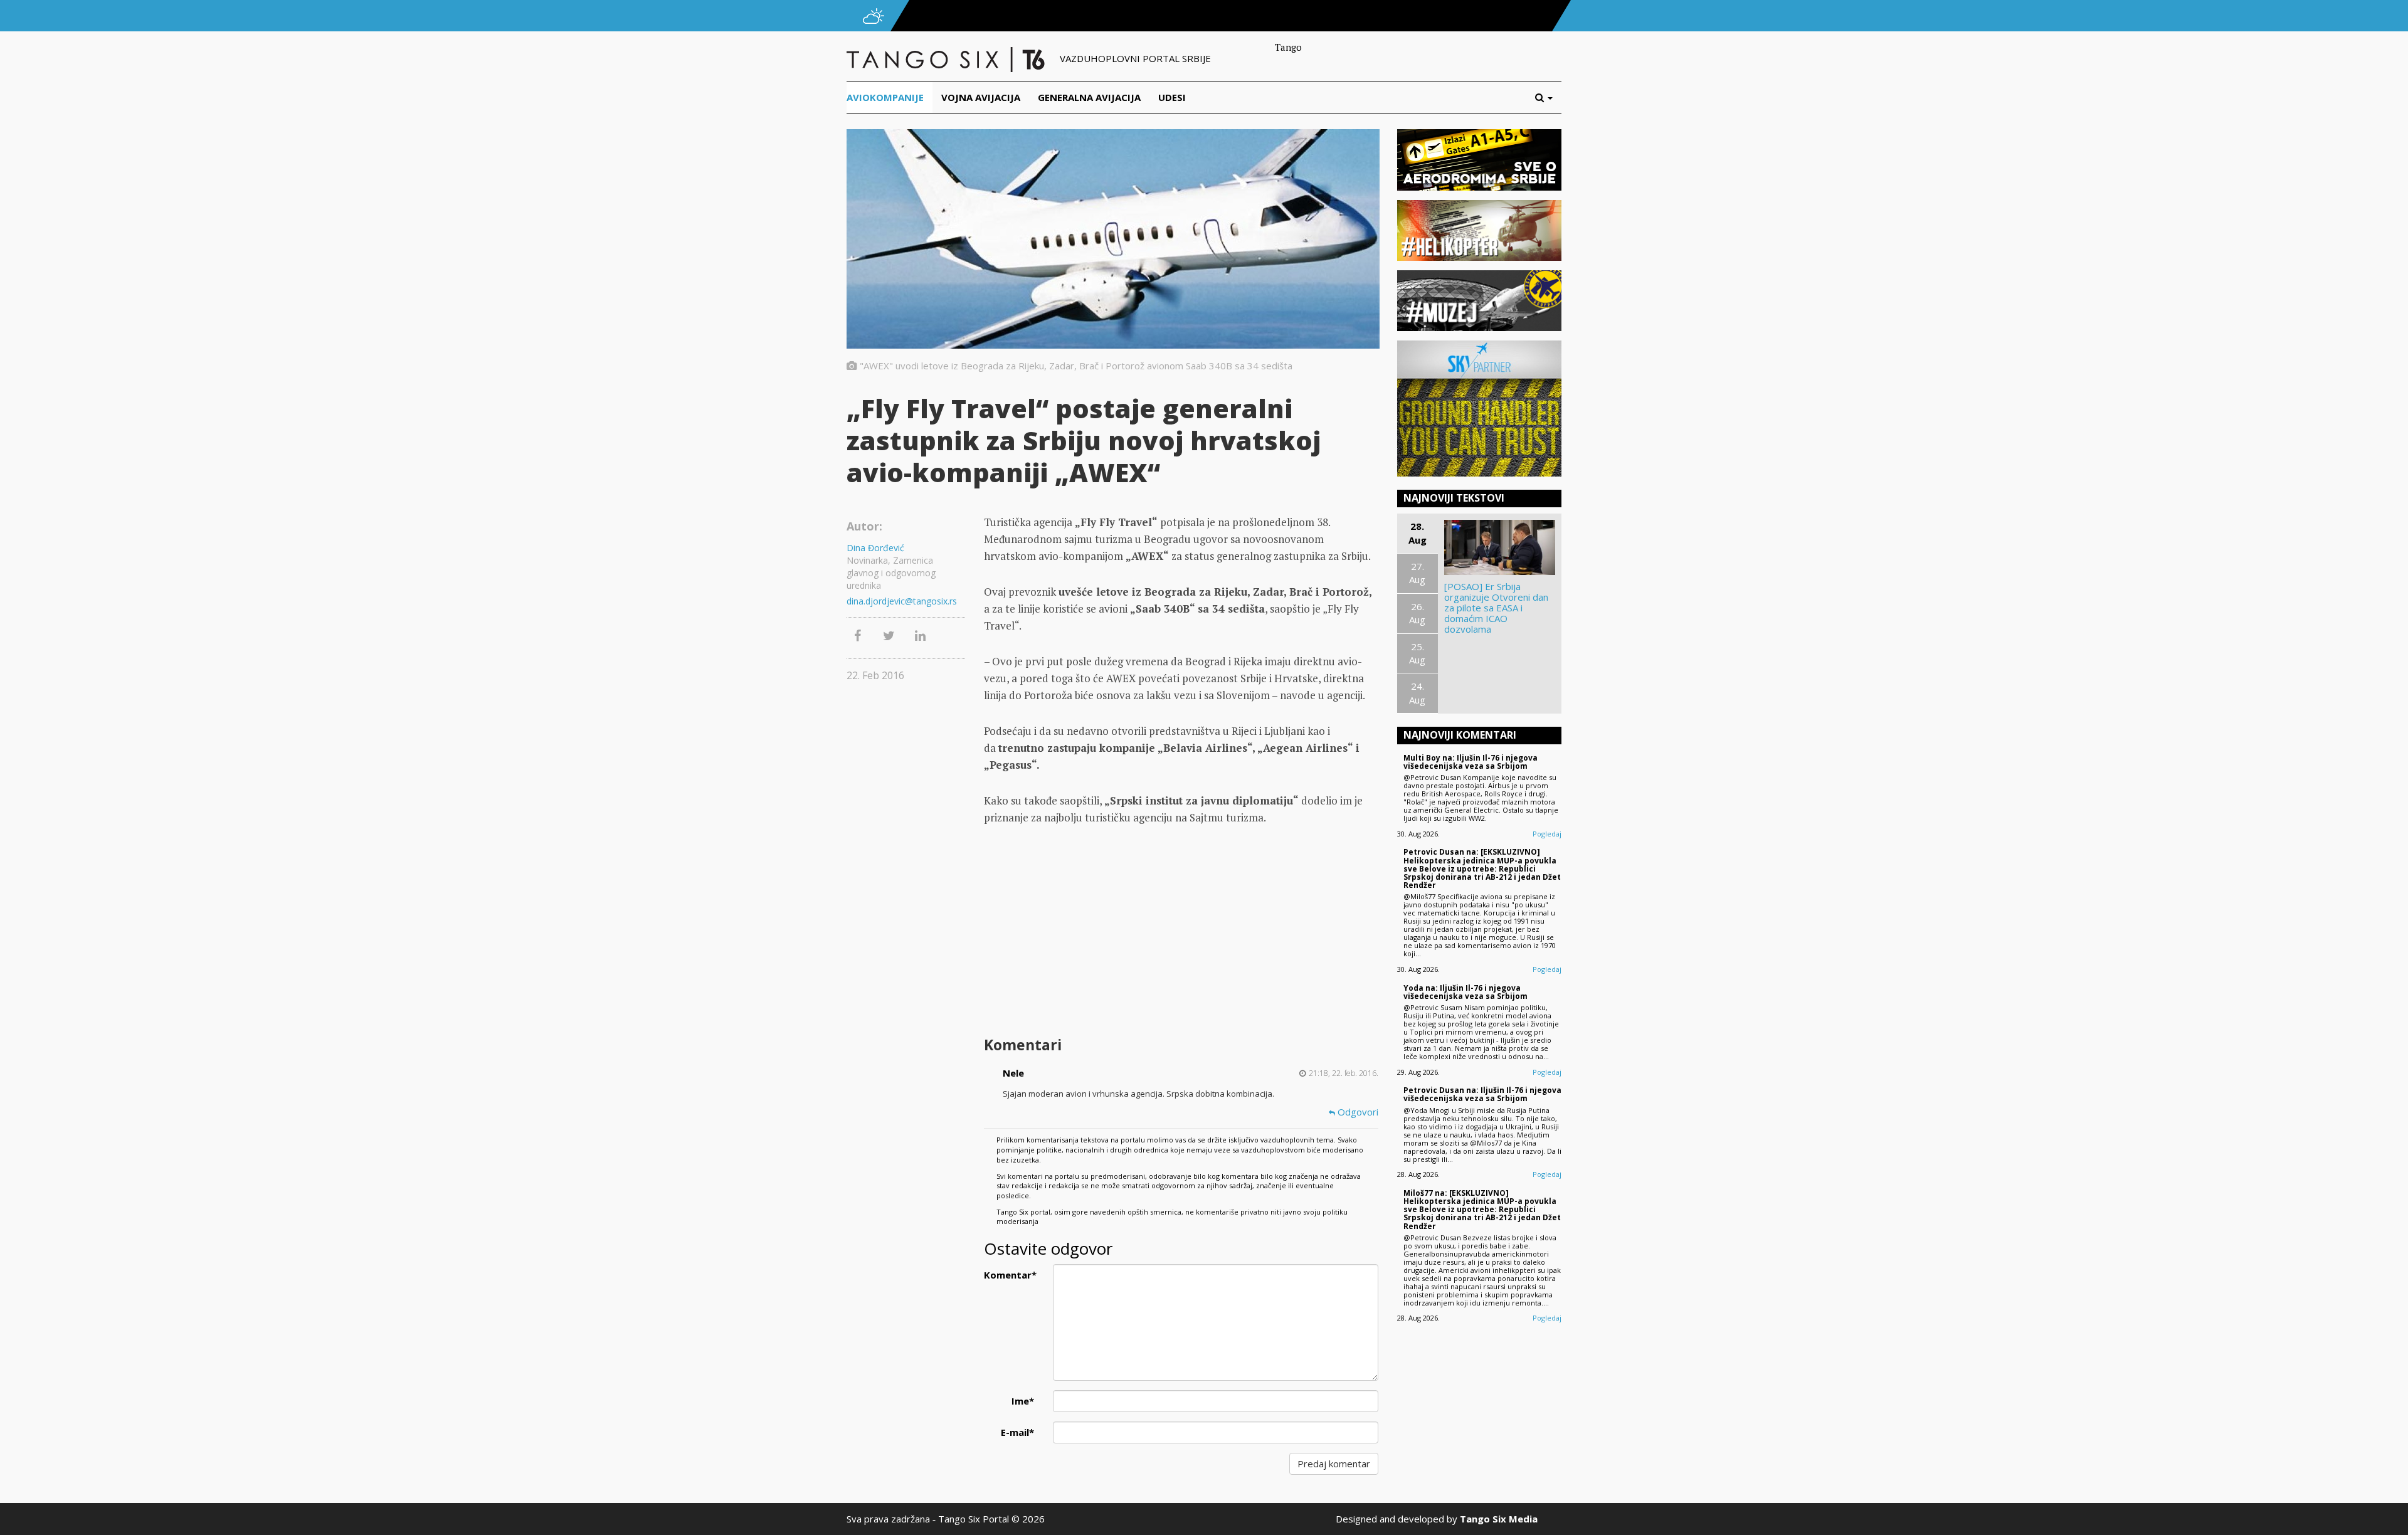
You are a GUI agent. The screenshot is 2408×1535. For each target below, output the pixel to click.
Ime (1023, 1401)
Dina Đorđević (875, 548)
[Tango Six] (947, 58)
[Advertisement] (1181, 932)
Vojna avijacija (981, 97)
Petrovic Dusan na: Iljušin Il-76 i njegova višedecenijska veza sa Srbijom (1482, 1094)
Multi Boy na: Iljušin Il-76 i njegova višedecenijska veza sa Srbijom (1471, 762)
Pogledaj (1547, 834)
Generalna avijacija (1089, 97)
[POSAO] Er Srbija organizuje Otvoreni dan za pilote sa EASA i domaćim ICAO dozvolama (1496, 608)
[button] (1548, 98)
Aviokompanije (885, 97)
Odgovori (1357, 1112)
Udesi (1172, 97)
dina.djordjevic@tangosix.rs (902, 601)
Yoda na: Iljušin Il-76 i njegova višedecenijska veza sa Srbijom (1465, 992)
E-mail (1017, 1432)
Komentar (1010, 1275)
